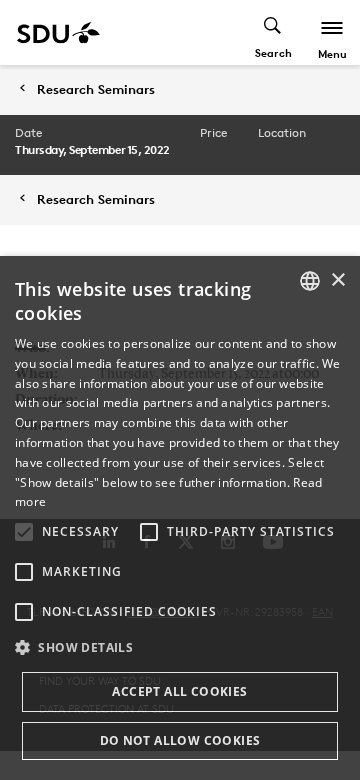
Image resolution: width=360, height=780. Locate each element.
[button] (24, 532)
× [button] (337, 280)
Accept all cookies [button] (179, 691)
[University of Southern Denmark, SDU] (58, 32)
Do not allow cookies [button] (180, 740)
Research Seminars (96, 89)
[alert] (180, 518)
